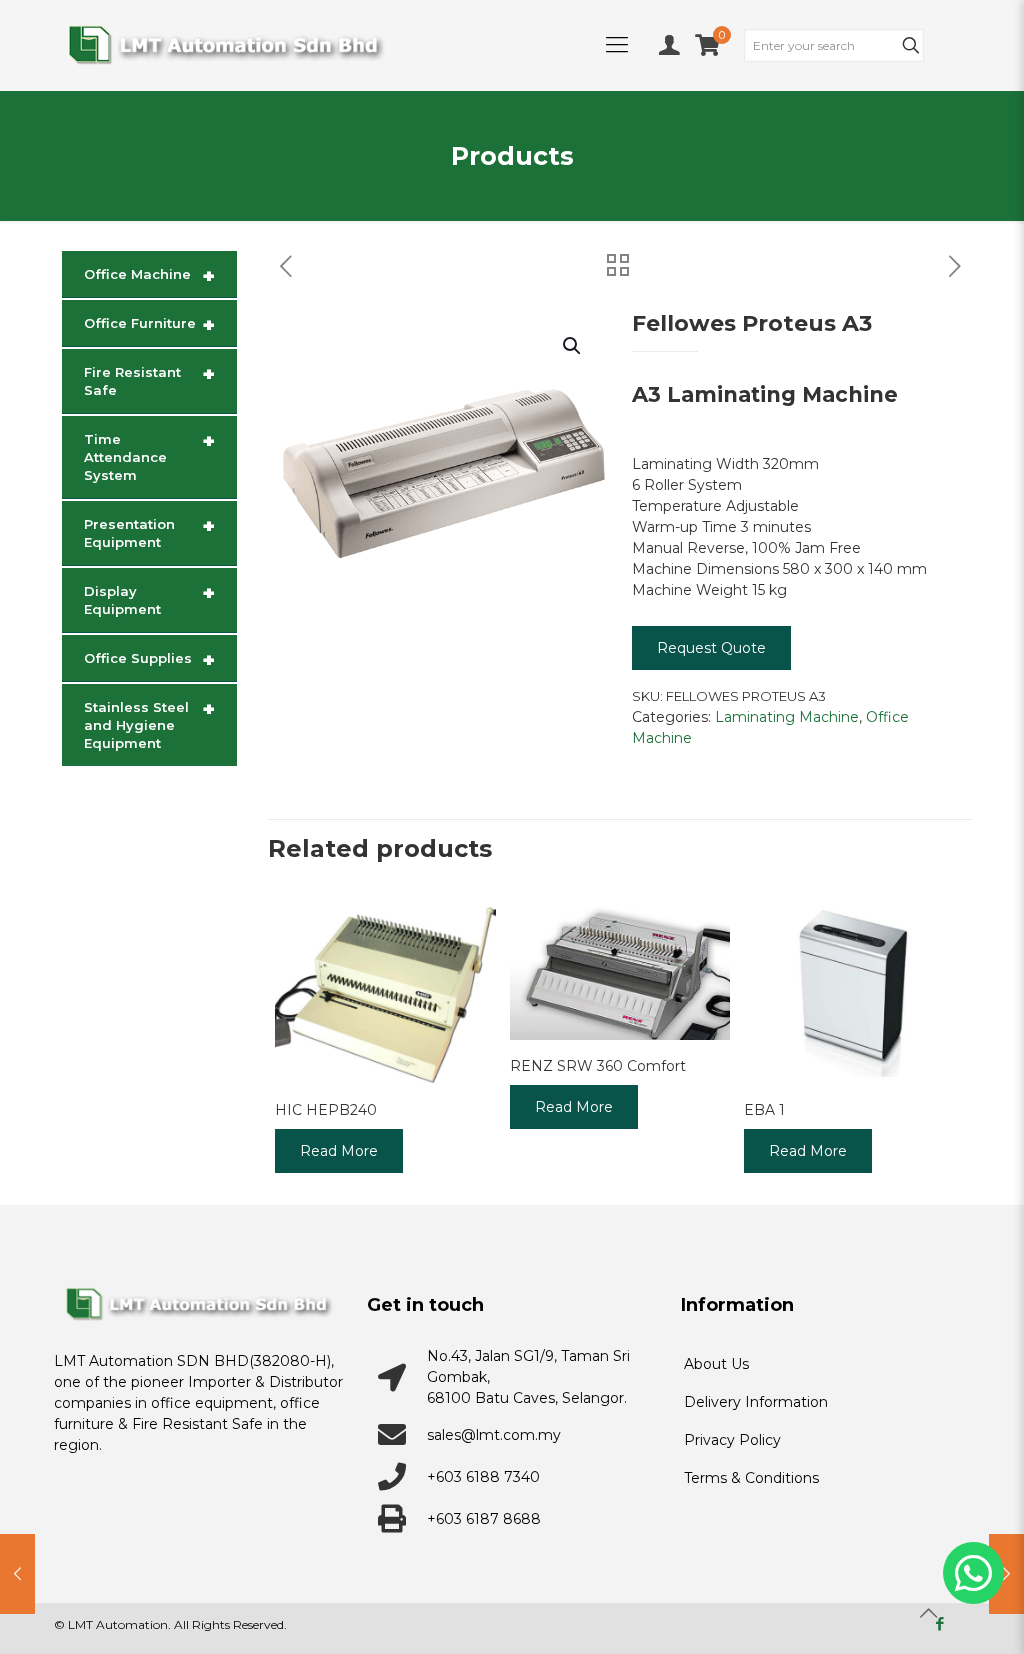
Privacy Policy (732, 1440)
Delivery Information (756, 1402)
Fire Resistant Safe (149, 380)
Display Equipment (149, 599)
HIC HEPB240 (326, 1110)
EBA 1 (764, 1110)
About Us (716, 1364)
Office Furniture (149, 325)
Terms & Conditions (751, 1478)
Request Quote (711, 648)
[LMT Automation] (225, 45)
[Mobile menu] (617, 45)
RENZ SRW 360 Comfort (598, 1066)
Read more (339, 1151)
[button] (573, 346)
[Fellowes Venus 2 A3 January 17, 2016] (17, 1574)
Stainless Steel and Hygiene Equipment (149, 724)
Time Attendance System (149, 456)
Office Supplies (149, 660)
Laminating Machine (787, 717)
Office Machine (149, 276)
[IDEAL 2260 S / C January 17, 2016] (1006, 1574)
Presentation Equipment (149, 532)
